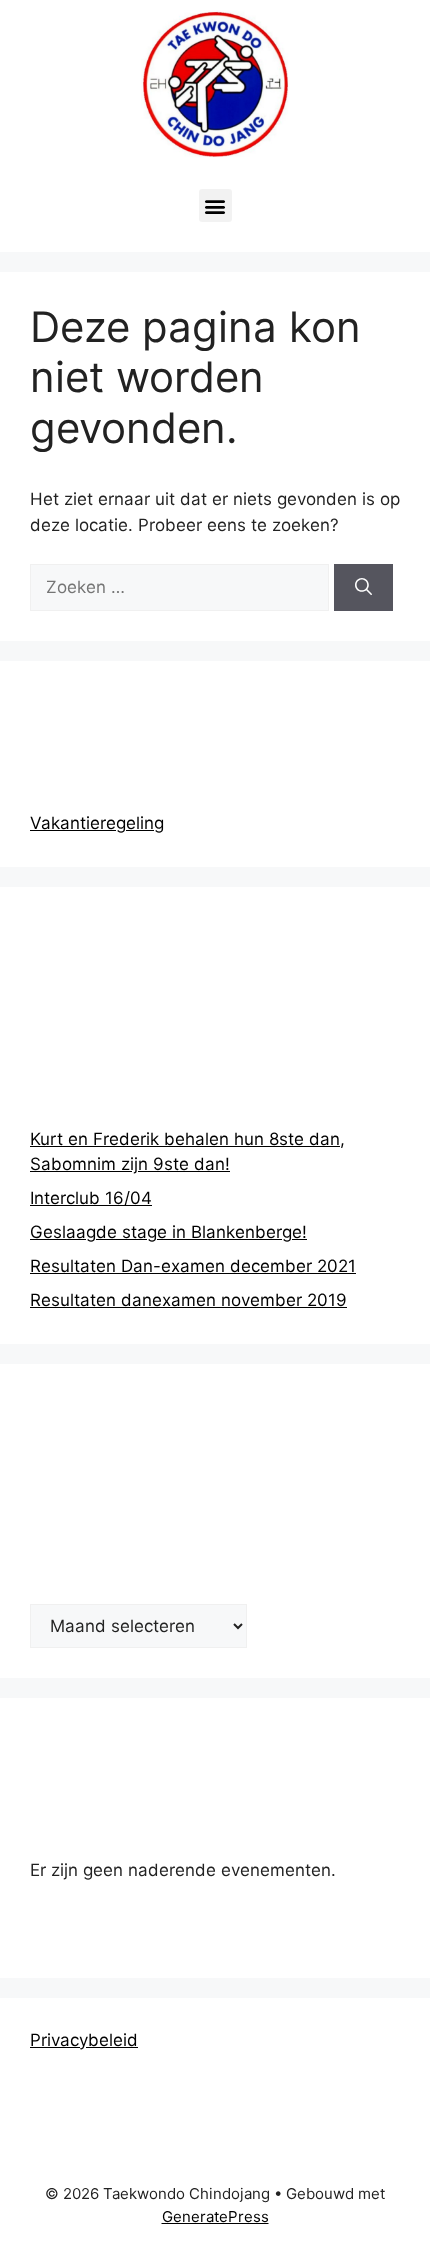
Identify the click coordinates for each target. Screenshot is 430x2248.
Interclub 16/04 (91, 1198)
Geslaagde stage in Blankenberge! (168, 1232)
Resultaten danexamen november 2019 (188, 1300)
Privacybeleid (84, 2040)
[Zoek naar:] (182, 587)
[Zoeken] (363, 588)
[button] (215, 205)
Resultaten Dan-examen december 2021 (193, 1266)
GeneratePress (215, 2216)
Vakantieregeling (97, 823)
